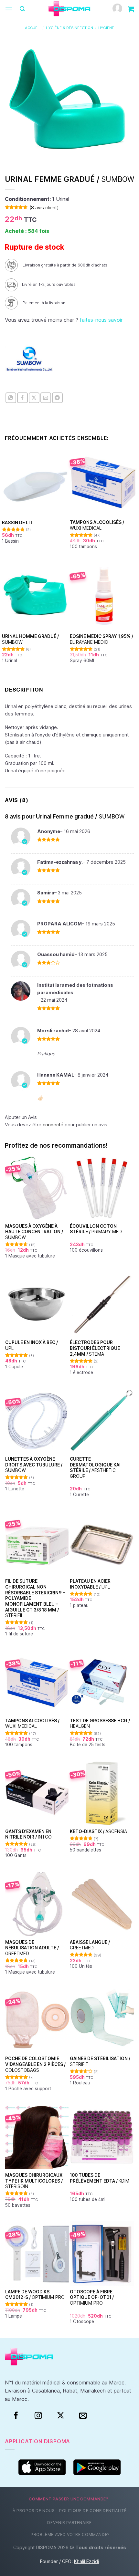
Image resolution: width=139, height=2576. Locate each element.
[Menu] (9, 9)
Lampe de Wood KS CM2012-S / (35, 2295)
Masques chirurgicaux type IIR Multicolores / (34, 2181)
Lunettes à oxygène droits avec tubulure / (34, 1465)
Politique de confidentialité (93, 2511)
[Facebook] (16, 2416)
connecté (53, 1125)
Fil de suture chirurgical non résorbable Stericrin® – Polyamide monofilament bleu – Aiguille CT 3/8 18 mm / (35, 1598)
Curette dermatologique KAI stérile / (95, 1468)
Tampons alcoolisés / (97, 525)
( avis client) (44, 208)
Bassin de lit (17, 523)
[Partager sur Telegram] (57, 398)
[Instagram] (38, 2416)
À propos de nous (34, 2511)
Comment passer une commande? (69, 2499)
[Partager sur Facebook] (22, 398)
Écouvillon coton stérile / (96, 1229)
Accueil (33, 28)
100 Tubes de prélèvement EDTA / (100, 2178)
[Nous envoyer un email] (83, 2416)
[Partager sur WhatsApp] (11, 398)
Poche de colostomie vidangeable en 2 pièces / (35, 2064)
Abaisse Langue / (90, 1945)
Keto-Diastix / (98, 1831)
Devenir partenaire (69, 2523)
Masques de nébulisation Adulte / (32, 1948)
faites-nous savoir (101, 320)
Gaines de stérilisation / (100, 2061)
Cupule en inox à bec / (32, 1345)
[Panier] (131, 9)
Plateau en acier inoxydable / (90, 1584)
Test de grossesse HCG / (100, 1724)
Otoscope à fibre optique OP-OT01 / (92, 2297)
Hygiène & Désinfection (69, 28)
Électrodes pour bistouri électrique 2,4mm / (95, 1348)
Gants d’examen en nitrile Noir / (28, 1834)
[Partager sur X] (34, 398)
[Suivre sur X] (61, 2416)
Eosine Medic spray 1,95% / (102, 639)
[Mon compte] (117, 9)
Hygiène (106, 28)
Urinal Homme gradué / (30, 639)
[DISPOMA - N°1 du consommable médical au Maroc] (69, 9)
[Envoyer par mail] (46, 398)
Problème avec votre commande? (70, 2534)
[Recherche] (22, 9)
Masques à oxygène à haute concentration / (34, 1232)
